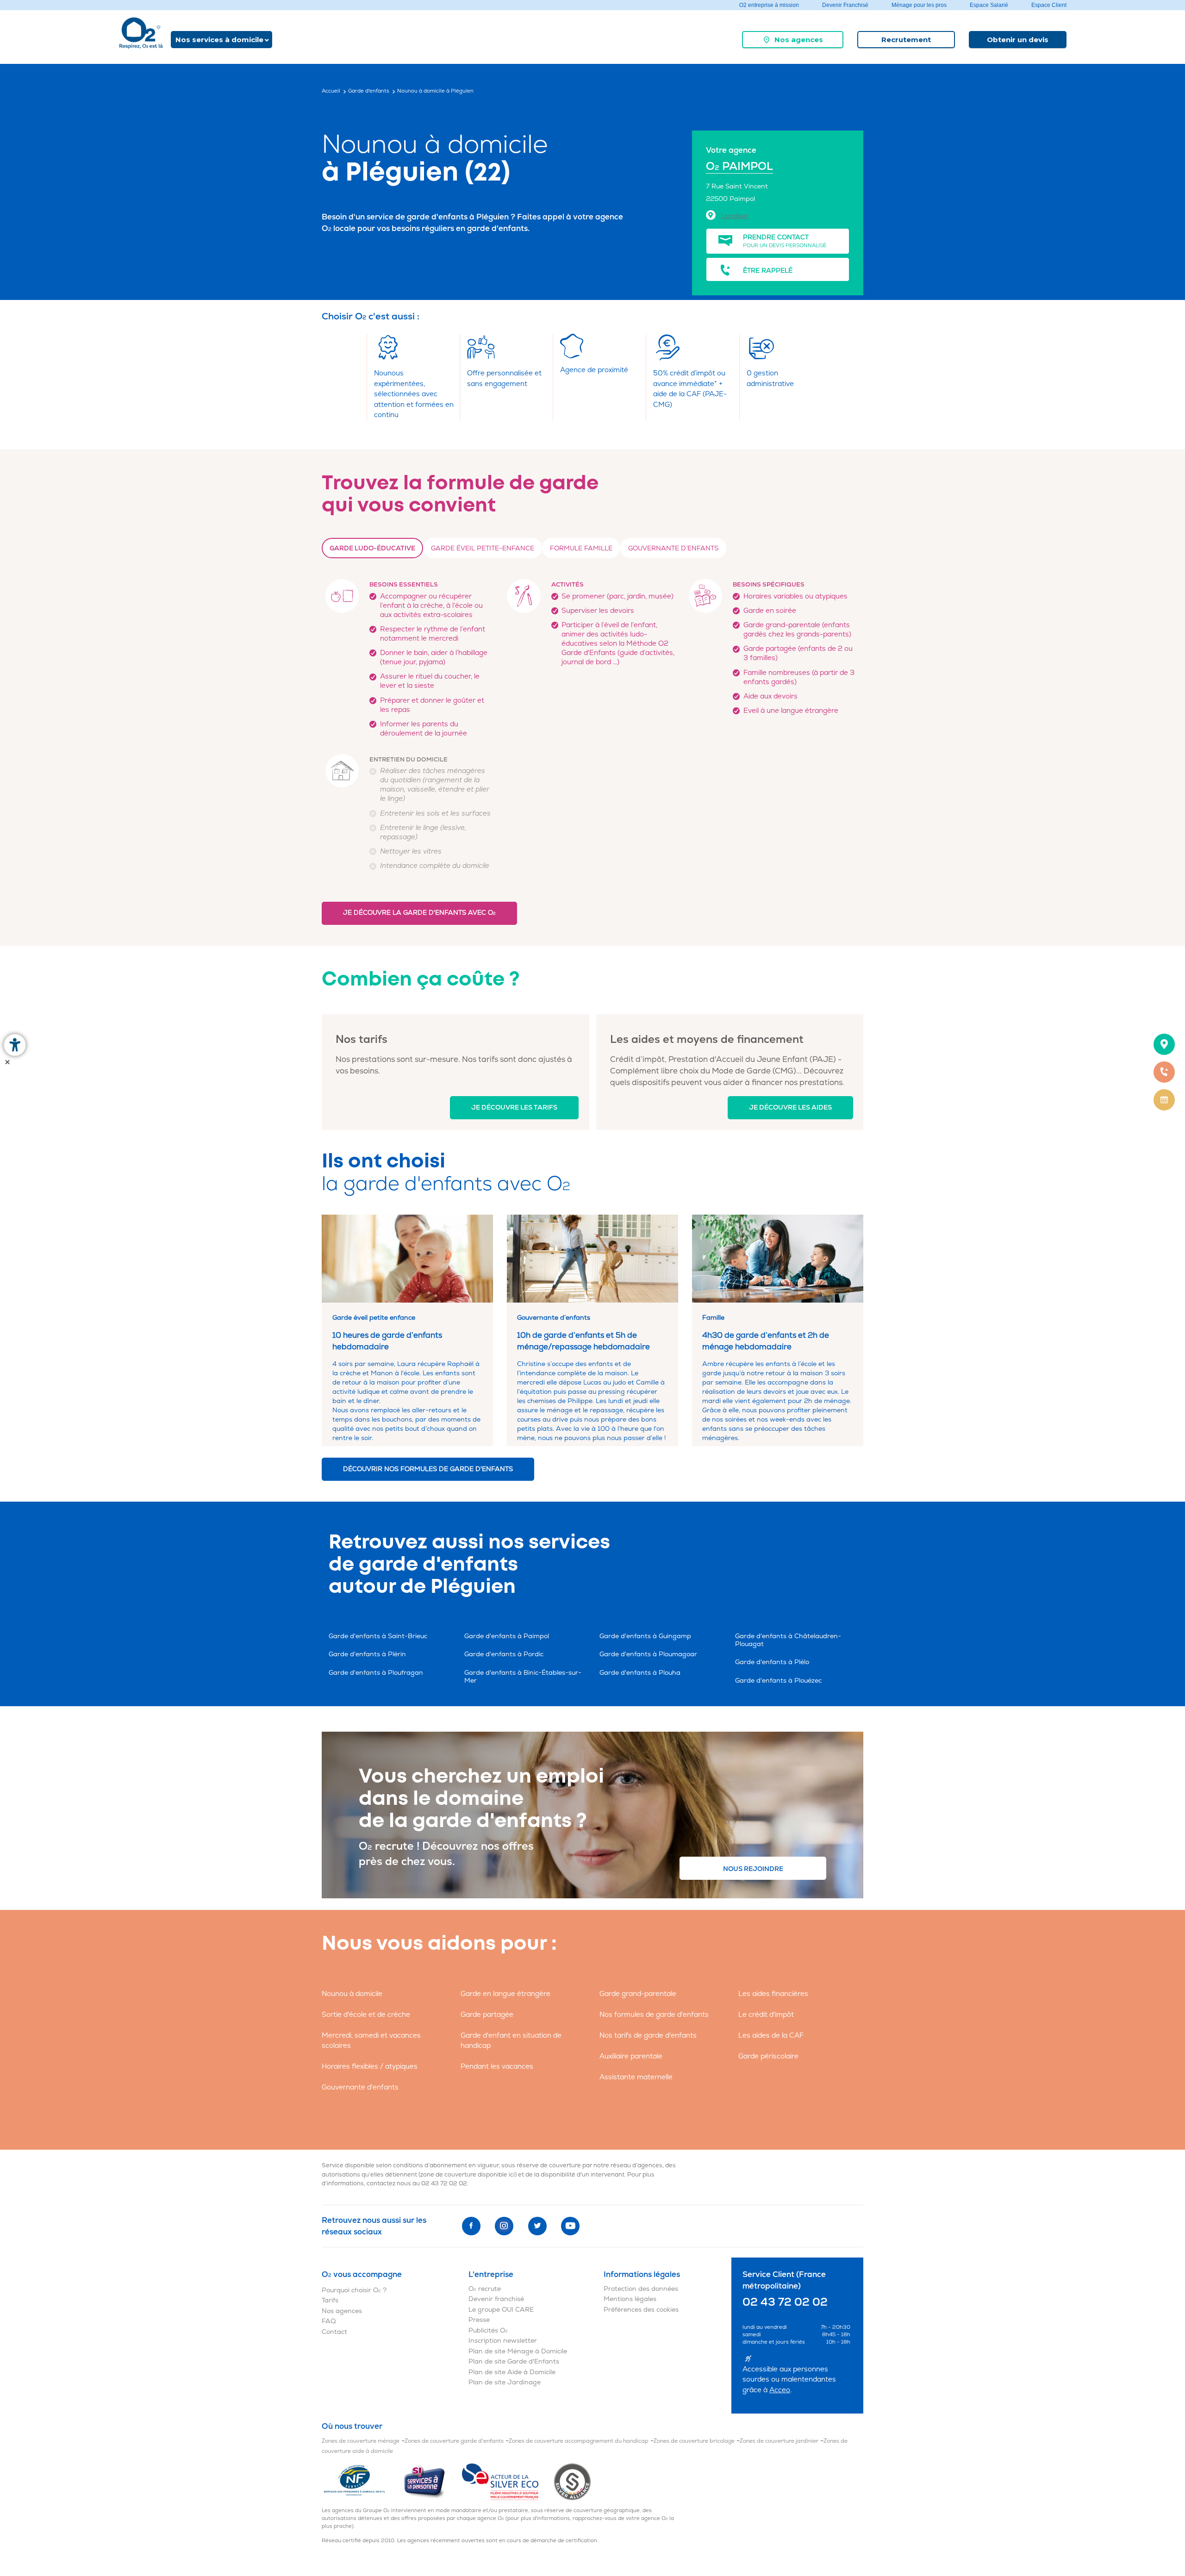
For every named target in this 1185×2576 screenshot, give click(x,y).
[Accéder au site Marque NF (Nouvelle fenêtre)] (362, 2481)
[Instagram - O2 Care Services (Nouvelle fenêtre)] (504, 2226)
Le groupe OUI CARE (501, 2310)
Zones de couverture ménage (361, 2441)
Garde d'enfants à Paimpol (507, 1636)
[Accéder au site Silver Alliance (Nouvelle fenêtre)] (572, 2481)
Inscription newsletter (503, 2341)
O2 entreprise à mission (769, 5)
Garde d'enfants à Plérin (367, 1654)
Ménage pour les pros (919, 5)
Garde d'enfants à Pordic (504, 1654)
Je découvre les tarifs (514, 1107)
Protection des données (641, 2289)
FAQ (329, 2321)
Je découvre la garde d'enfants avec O (419, 913)
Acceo (780, 2390)
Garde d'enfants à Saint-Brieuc (378, 1636)
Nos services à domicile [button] (219, 40)
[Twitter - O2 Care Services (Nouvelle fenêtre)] (537, 2226)
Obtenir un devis (1018, 40)
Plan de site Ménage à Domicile (518, 2351)
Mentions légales (630, 2299)
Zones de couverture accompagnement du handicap (579, 2441)
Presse (479, 2320)
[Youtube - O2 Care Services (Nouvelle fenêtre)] (570, 2226)
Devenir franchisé (496, 2299)
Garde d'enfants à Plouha (640, 1673)
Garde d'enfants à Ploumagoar (648, 1654)
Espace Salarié (989, 5)
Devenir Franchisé (845, 5)
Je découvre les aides (790, 1107)
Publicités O (488, 2330)
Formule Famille (581, 548)
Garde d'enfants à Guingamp (645, 1636)
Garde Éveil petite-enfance (483, 548)
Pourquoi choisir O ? (354, 2290)
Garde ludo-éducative (372, 548)
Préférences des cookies (641, 2310)
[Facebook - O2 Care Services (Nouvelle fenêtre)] (471, 2226)
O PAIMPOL (739, 166)
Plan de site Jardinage (505, 2382)
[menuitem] (793, 40)
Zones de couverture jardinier (779, 2441)
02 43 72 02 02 (444, 2183)
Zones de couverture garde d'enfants (454, 2441)
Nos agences (799, 40)
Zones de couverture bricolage (694, 2441)
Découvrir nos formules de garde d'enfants (428, 1469)
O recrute (485, 2289)
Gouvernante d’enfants (673, 548)
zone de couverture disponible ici (468, 2175)
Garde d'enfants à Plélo (772, 1662)
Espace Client (1049, 5)
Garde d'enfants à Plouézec (778, 1681)
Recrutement (906, 40)
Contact (334, 2332)
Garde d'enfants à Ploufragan (376, 1673)
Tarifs (330, 2300)
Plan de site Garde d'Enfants (514, 2361)
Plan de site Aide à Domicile (512, 2372)
